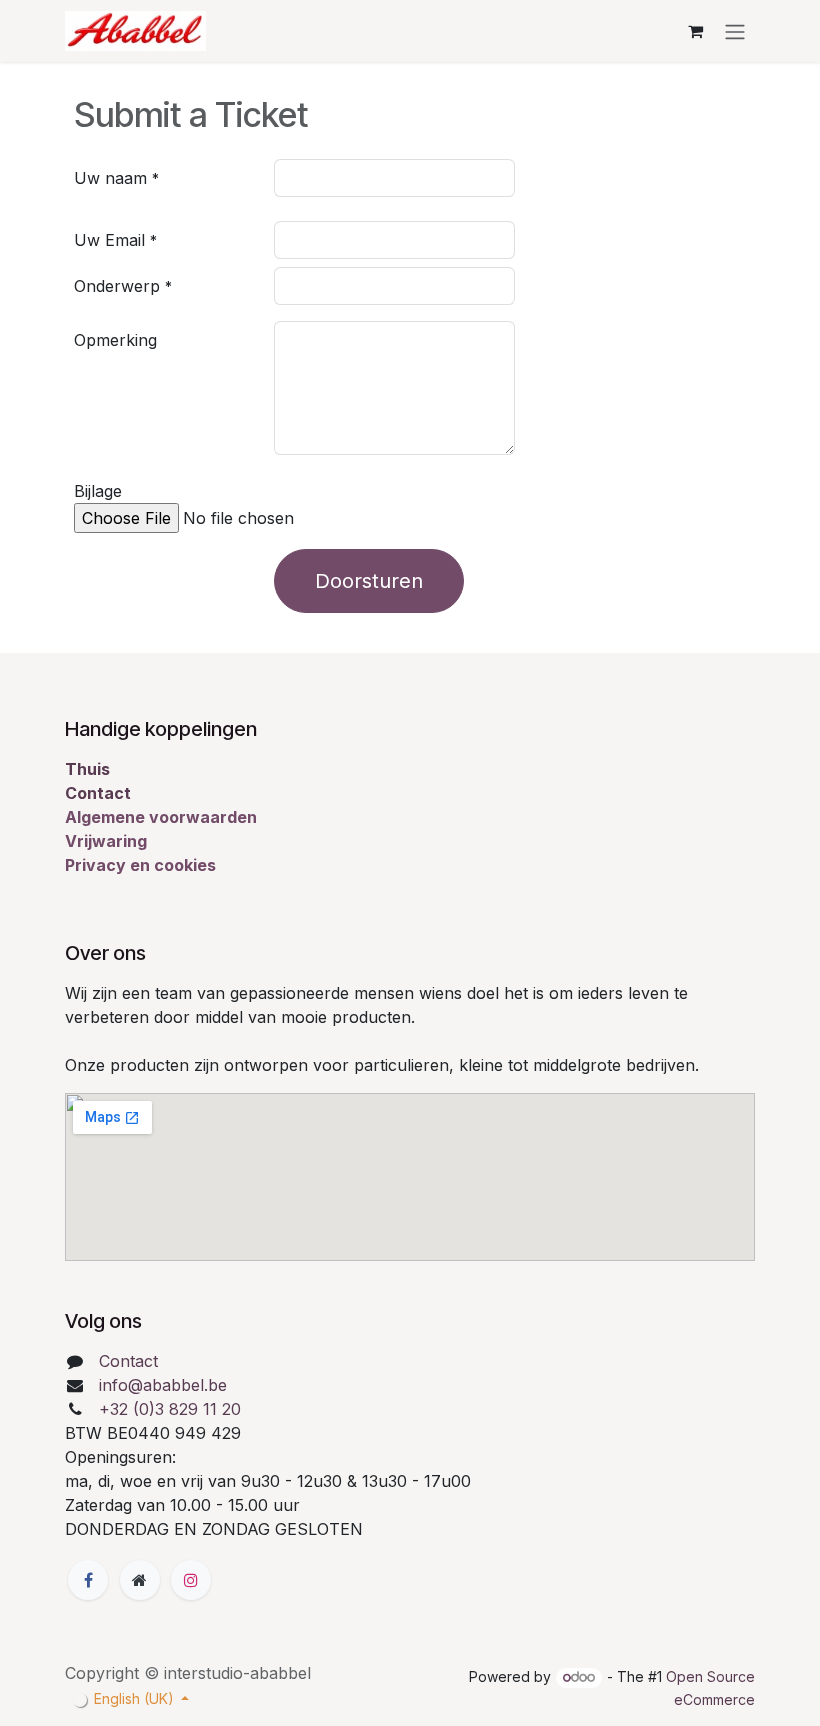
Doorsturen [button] (369, 581)
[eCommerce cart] (695, 31)
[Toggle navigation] (735, 31)
